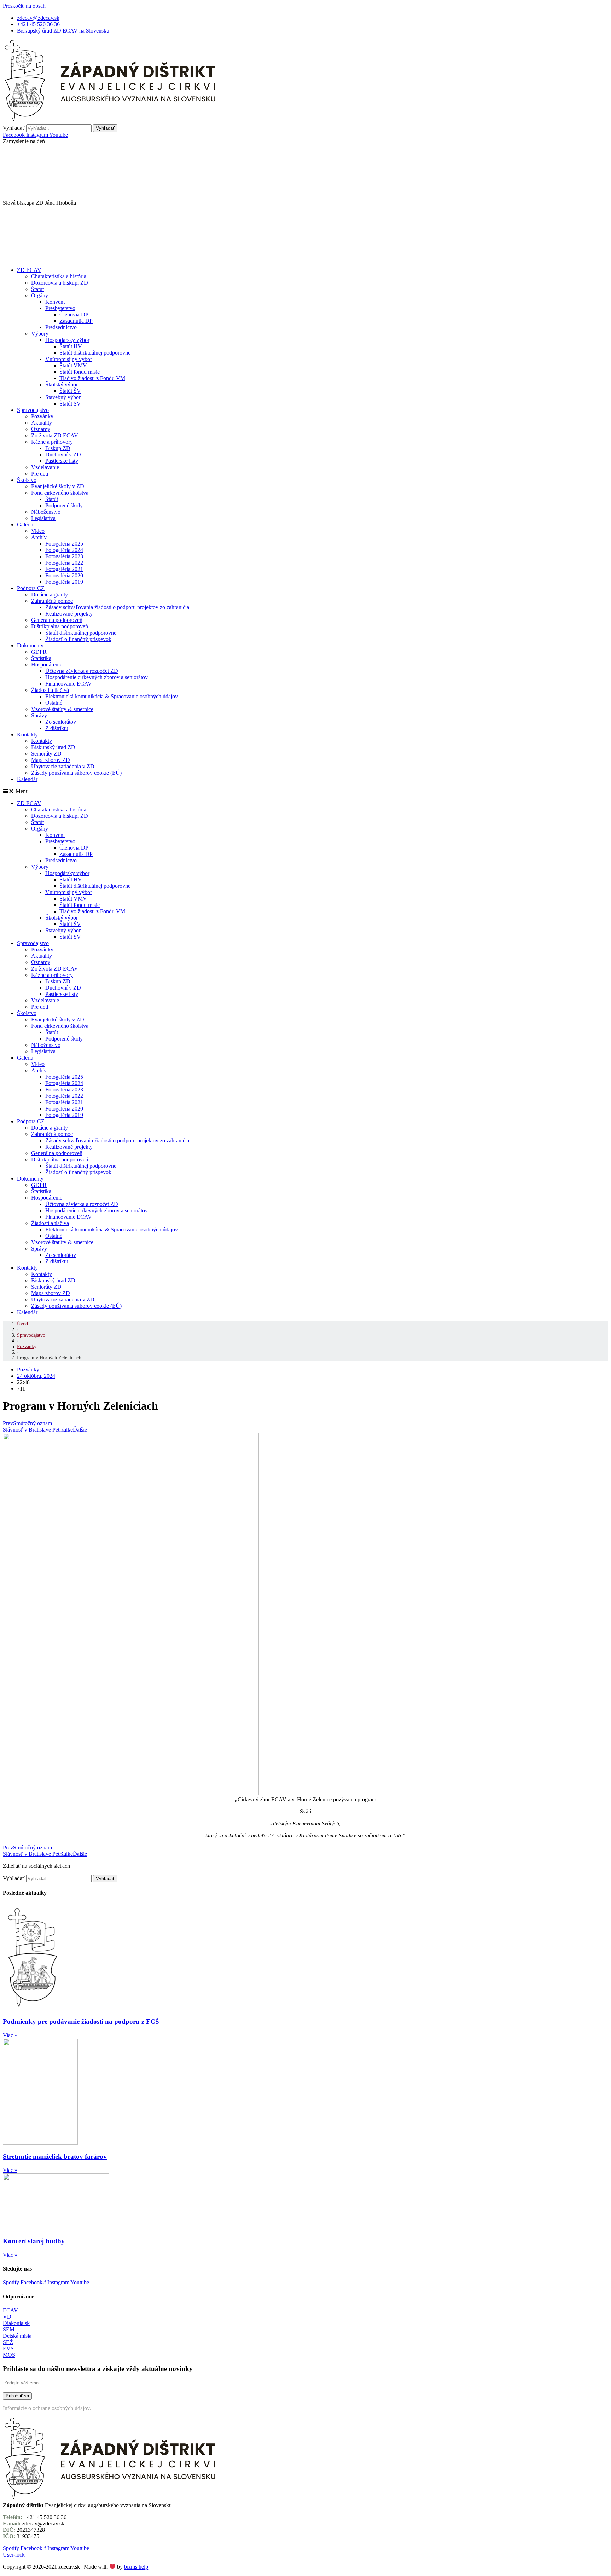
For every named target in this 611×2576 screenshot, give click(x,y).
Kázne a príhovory (52, 442)
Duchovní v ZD (63, 454)
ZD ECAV (29, 270)
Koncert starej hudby (34, 2241)
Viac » (10, 2035)
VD (7, 2317)
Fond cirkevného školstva (60, 493)
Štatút (37, 289)
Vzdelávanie (45, 467)
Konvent (55, 302)
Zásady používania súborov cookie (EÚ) (76, 773)
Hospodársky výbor (67, 340)
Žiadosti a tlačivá (50, 690)
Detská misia (17, 2336)
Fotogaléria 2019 (64, 582)
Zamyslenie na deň (24, 141)
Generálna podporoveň (57, 620)
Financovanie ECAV (69, 684)
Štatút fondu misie (80, 372)
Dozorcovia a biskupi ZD (60, 283)
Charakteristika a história (59, 276)
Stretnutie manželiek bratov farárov (55, 2157)
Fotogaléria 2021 (64, 569)
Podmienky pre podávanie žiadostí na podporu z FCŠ (81, 2021)
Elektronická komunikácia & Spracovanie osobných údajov (112, 696)
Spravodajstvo (33, 410)
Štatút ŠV (70, 391)
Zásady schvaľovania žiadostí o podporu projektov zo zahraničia (117, 607)
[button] (305, 141)
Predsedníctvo (61, 327)
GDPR (39, 652)
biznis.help (136, 2567)
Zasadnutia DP (76, 321)
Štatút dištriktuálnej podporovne (95, 353)
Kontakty (27, 735)
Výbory (40, 334)
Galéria (25, 524)
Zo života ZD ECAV (55, 435)
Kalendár (27, 779)
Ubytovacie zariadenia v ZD (63, 766)
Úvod (22, 1324)
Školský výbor (62, 384)
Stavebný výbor (63, 397)
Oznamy (41, 429)
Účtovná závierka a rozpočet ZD (82, 671)
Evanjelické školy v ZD (58, 486)
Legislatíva (43, 518)
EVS (8, 2348)
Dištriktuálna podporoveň (60, 626)
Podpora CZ (31, 588)
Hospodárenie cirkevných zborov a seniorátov (97, 677)
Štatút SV (70, 404)
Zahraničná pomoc (52, 601)
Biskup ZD (58, 448)
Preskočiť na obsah (24, 6)
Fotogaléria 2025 (64, 544)
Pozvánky (42, 416)
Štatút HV (71, 346)
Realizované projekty (69, 614)
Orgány (40, 295)
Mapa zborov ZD (51, 760)
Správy (39, 715)
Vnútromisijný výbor (69, 359)
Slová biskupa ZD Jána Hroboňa (39, 203)
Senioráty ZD (46, 754)
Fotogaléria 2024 (64, 550)
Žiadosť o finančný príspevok (78, 639)
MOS (9, 2355)
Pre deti (40, 474)
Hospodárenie (47, 665)
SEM (9, 2329)
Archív (39, 537)
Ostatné (54, 703)
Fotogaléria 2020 (64, 575)
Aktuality (42, 423)
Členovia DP (74, 314)
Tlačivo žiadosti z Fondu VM (92, 378)
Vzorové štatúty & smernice (62, 709)
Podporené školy (64, 505)
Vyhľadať (14, 128)
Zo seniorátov (61, 722)
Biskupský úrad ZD (53, 747)
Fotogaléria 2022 (64, 563)
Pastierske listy (62, 461)
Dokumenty (30, 645)
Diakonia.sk (16, 2323)
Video (38, 531)
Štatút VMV (73, 365)
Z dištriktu (57, 728)
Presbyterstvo (60, 308)
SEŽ (8, 2342)
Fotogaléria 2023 (64, 556)
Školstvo (27, 480)
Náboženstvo (46, 512)
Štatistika (41, 658)
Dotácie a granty (50, 595)
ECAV (10, 2310)
